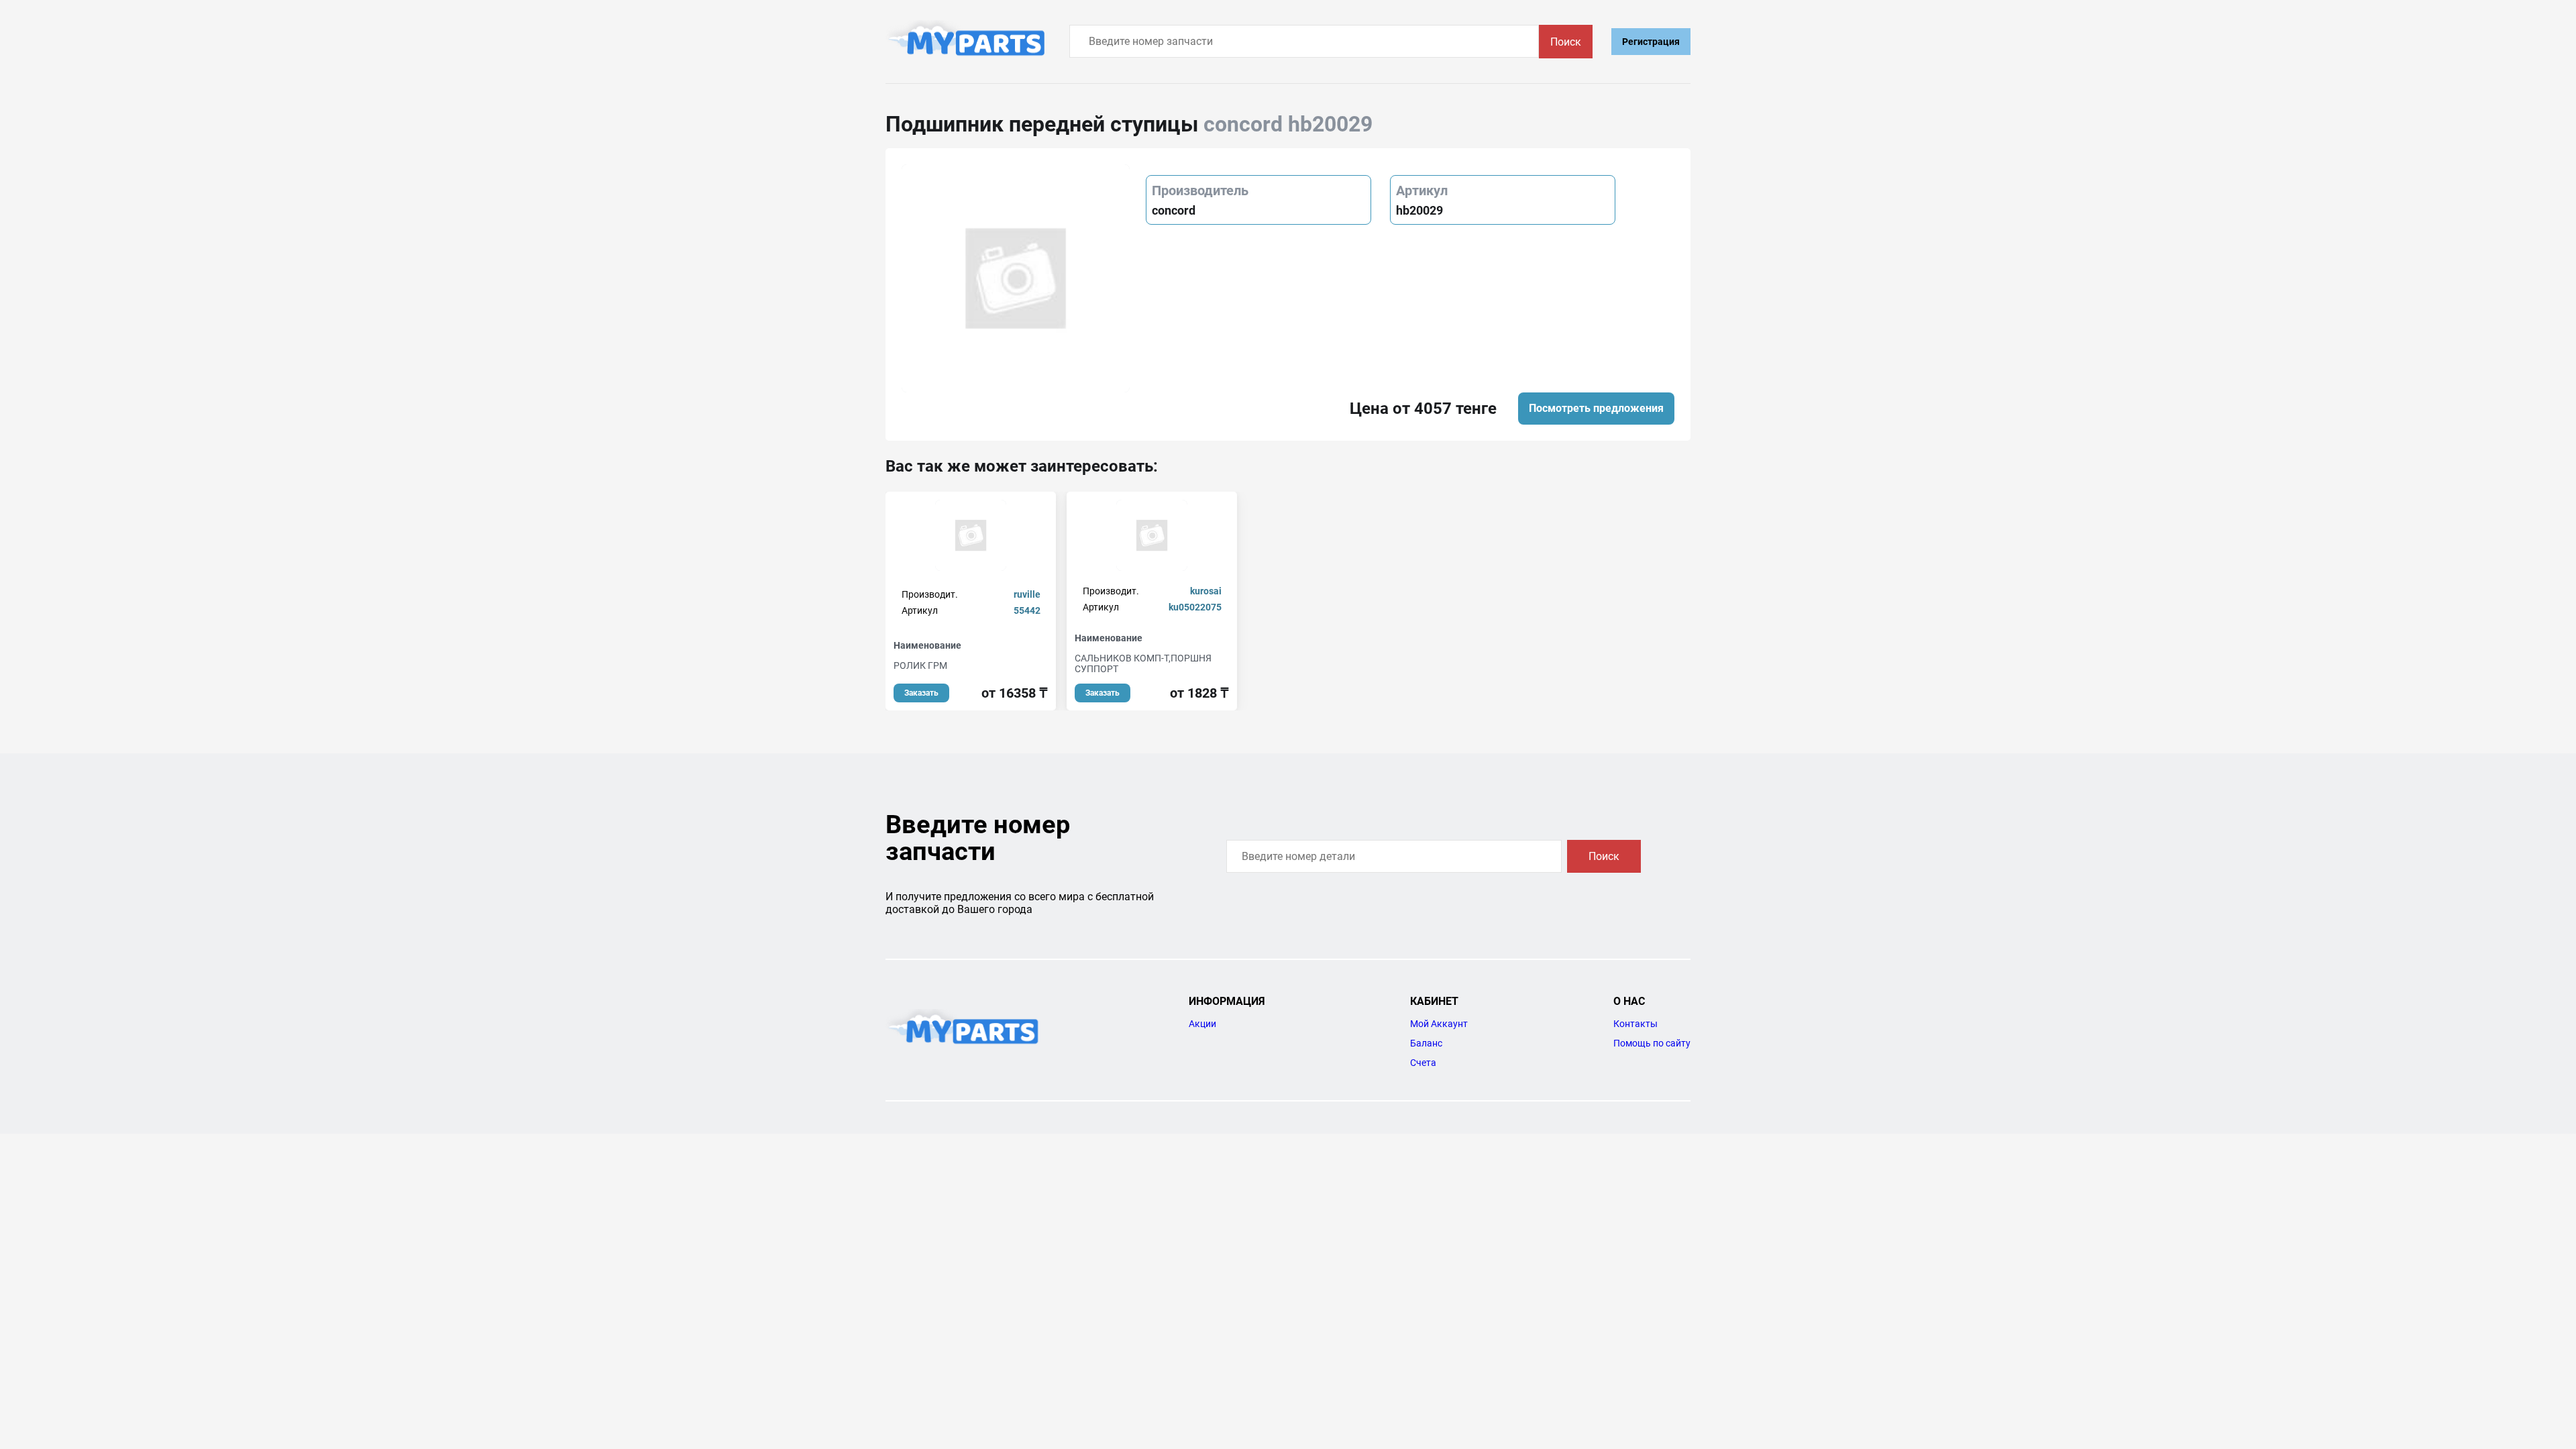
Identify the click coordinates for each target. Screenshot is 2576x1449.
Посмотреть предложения (1596, 408)
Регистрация (1651, 42)
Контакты (1635, 1024)
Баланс (1426, 1043)
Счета (1423, 1063)
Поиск (1566, 42)
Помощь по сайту (1652, 1043)
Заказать (921, 693)
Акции (1202, 1024)
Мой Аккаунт (1439, 1024)
